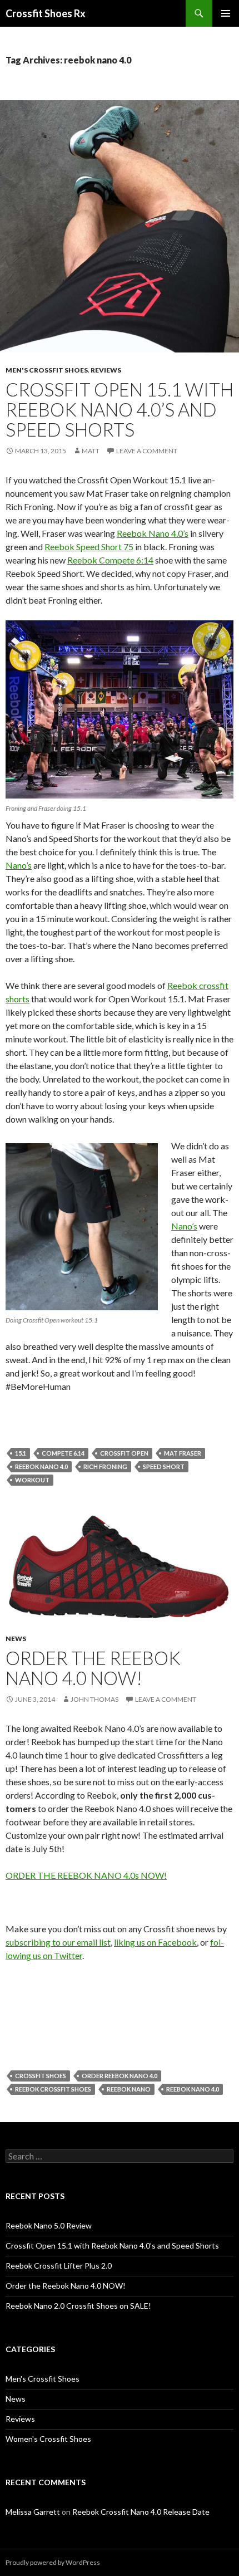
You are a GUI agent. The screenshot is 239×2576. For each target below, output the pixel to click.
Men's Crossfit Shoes (47, 370)
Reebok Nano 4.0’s (153, 533)
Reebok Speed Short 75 (89, 547)
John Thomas (94, 1699)
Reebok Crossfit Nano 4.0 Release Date (141, 2512)
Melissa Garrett (33, 2512)
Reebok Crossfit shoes (53, 2089)
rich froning (105, 1466)
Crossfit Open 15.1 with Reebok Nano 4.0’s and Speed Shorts (120, 409)
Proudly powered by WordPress (53, 2562)
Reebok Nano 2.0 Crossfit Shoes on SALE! (78, 2306)
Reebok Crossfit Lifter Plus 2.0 (59, 2266)
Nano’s (19, 865)
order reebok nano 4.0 (120, 2076)
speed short (164, 1466)
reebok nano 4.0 (41, 1466)
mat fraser (183, 1453)
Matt (91, 451)
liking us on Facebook (155, 1942)
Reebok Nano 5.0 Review (49, 2225)
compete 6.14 (63, 1453)
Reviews (106, 370)
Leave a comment (147, 451)
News (16, 1639)
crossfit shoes (41, 2076)
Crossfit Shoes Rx (46, 13)
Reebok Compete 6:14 (110, 560)
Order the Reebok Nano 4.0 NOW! (93, 1668)
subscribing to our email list (58, 1942)
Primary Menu (226, 13)
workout (32, 1480)
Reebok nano (129, 2089)
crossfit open (124, 1453)
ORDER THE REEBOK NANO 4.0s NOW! (86, 1875)
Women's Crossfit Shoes (48, 2439)
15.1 (21, 1453)
